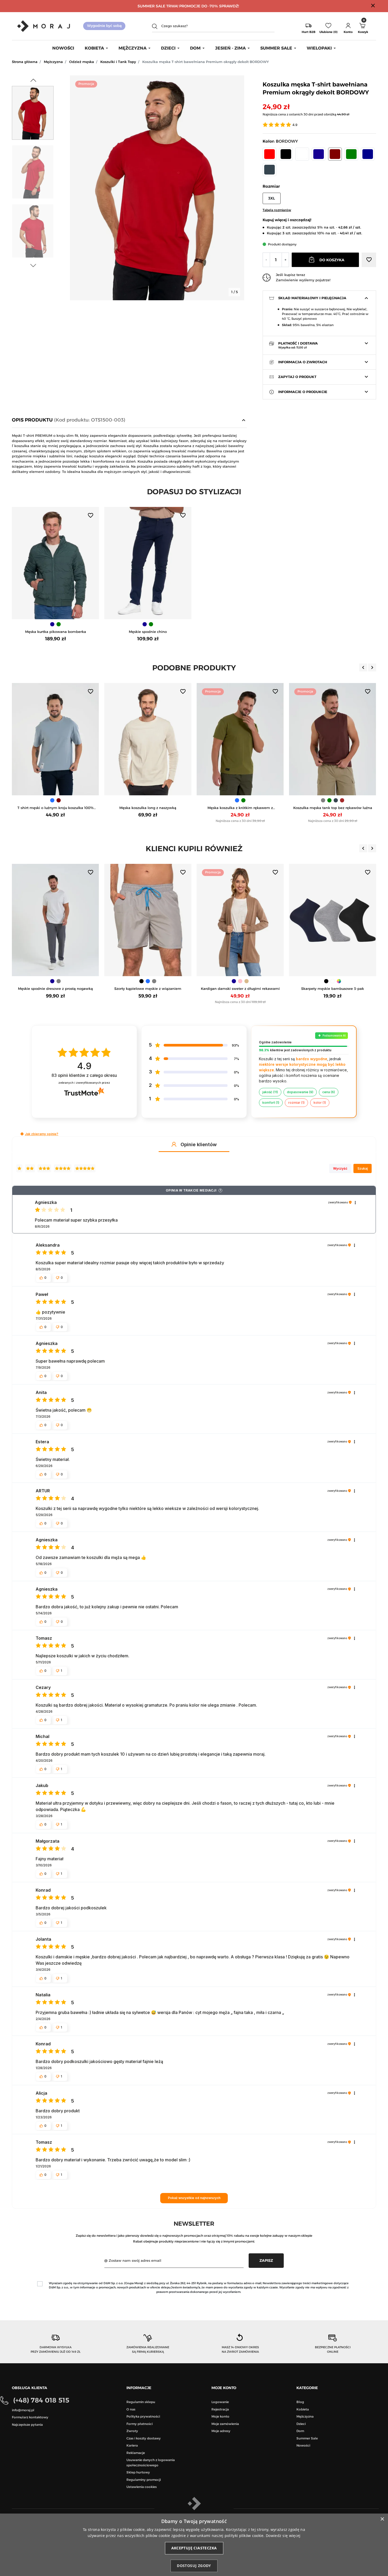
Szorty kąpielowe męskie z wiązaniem (55, 989)
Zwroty (132, 2431)
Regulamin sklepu (141, 2402)
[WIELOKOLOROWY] (247, 981)
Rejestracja (220, 2409)
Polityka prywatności (143, 2416)
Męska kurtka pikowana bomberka (56, 632)
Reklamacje (136, 2453)
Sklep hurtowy (138, 2472)
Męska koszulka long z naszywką (55, 808)
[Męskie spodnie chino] (148, 563)
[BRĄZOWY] (250, 800)
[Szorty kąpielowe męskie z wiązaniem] (55, 920)
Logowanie (220, 2402)
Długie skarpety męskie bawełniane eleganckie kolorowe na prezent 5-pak (333, 989)
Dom (300, 2431)
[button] (348, 26)
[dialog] (194, 2545)
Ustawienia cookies (142, 2487)
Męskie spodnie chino (148, 632)
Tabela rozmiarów (277, 210)
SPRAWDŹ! (229, 6)
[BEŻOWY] (154, 981)
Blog (300, 2402)
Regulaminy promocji (144, 2480)
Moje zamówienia (225, 2424)
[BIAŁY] (55, 800)
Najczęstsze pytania (27, 2425)
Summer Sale (307, 2438)
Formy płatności (139, 2424)
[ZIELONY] (59, 624)
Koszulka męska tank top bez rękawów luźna (240, 808)
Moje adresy (221, 2431)
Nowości (303, 2445)
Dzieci (301, 2424)
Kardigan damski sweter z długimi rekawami (148, 989)
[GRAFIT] (243, 800)
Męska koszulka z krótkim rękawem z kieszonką (148, 808)
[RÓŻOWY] (148, 981)
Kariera (132, 2445)
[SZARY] (231, 800)
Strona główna (25, 62)
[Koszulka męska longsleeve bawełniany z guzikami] (333, 739)
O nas (131, 2409)
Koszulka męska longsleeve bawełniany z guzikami (333, 808)
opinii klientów (84, 1075)
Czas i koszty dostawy (144, 2438)
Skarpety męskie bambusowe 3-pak (240, 989)
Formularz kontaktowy (30, 2417)
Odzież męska (82, 62)
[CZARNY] (49, 981)
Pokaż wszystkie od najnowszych (194, 2198)
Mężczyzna (53, 62)
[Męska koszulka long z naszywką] (55, 739)
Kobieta (303, 2409)
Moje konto (220, 2416)
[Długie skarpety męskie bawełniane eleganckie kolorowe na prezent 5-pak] (333, 920)
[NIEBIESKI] (145, 800)
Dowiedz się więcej (283, 2536)
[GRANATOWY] (52, 624)
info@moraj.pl (23, 2410)
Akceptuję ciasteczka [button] (194, 2548)
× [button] (382, 2519)
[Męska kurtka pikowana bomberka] (55, 563)
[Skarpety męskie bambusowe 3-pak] (240, 920)
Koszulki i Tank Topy (118, 62)
